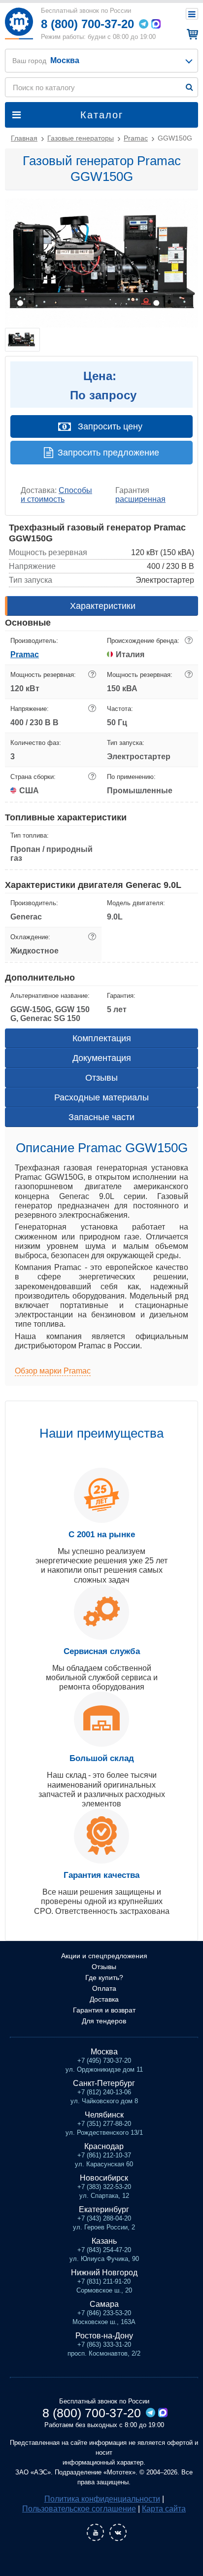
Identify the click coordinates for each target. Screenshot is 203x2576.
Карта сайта (164, 2509)
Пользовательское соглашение (79, 2509)
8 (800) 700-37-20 (87, 24)
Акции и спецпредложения (104, 1956)
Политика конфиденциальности (102, 2499)
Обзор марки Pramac (53, 1371)
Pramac (25, 654)
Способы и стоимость (56, 495)
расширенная (140, 499)
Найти (189, 87)
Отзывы (101, 1078)
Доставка (104, 1999)
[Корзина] (191, 34)
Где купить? (104, 1977)
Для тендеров (104, 2021)
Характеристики (103, 606)
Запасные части (101, 1117)
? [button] (189, 640)
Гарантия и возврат (104, 2010)
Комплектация (102, 1038)
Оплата (104, 1988)
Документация (102, 1058)
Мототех (19, 23)
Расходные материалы (101, 1097)
